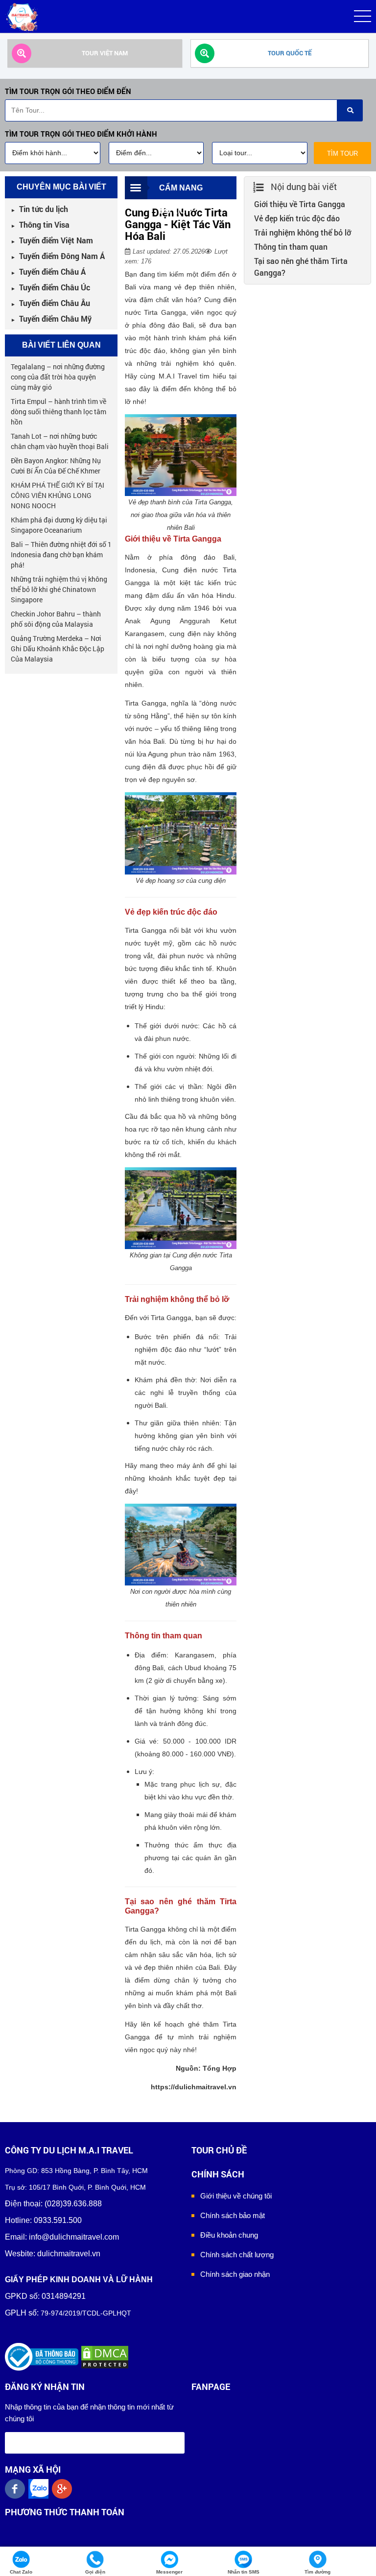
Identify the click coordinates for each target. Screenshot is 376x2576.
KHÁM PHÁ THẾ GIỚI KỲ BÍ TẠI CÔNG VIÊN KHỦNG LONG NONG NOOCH (58, 495)
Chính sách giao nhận (235, 2274)
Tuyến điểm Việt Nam (52, 240)
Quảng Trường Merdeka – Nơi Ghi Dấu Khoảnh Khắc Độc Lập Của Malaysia (58, 649)
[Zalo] (40, 2489)
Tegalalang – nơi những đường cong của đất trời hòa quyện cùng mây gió (58, 377)
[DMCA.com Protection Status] (105, 2356)
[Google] (64, 2489)
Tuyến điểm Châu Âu (50, 303)
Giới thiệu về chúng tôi (236, 2196)
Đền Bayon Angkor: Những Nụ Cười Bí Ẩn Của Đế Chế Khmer (56, 466)
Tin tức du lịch (39, 209)
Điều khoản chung (229, 2235)
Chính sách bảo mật (233, 2215)
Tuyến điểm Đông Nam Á (58, 256)
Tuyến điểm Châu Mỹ (51, 319)
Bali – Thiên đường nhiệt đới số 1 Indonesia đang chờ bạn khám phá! (61, 555)
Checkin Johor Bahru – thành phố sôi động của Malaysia (56, 619)
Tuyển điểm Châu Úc (50, 287)
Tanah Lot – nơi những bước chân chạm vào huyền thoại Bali (60, 441)
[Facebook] (17, 2489)
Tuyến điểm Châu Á (48, 272)
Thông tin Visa (40, 225)
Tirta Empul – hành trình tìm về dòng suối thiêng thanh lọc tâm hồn (59, 412)
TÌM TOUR (342, 154)
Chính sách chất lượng (237, 2255)
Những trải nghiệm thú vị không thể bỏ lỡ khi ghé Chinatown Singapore (59, 589)
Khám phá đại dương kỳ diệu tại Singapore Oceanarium (59, 525)
